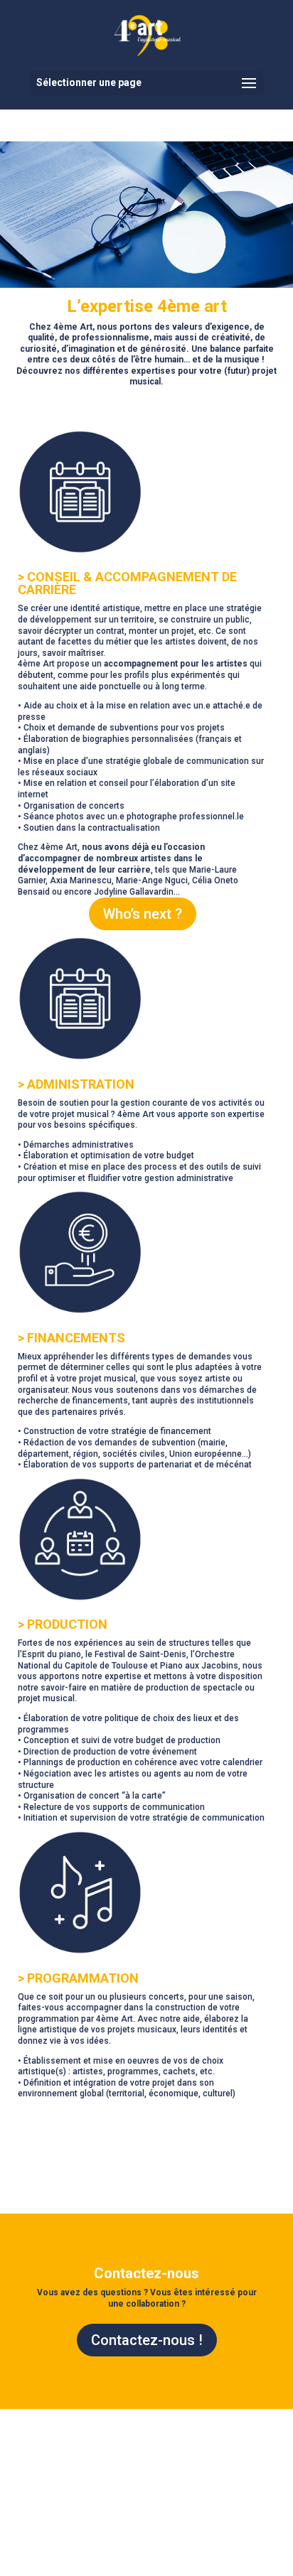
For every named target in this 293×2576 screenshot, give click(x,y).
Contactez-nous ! (147, 2340)
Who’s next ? (143, 914)
